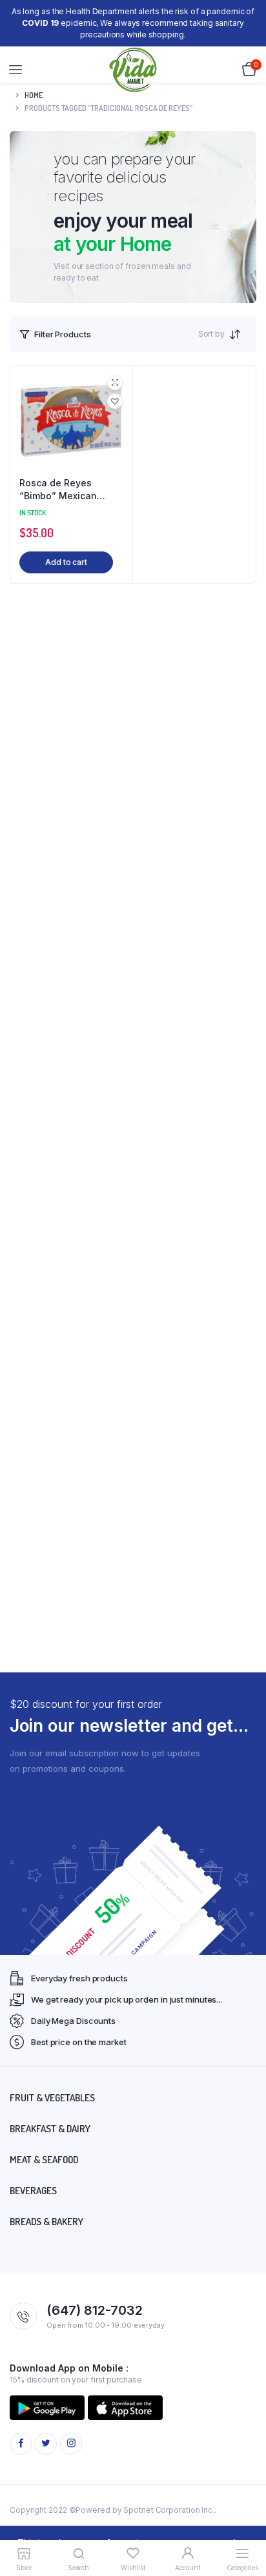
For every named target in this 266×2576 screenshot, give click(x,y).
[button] (115, 401)
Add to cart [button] (66, 562)
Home (34, 95)
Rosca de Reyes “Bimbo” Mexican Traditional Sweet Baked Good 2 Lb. (59, 490)
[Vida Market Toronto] (134, 70)
